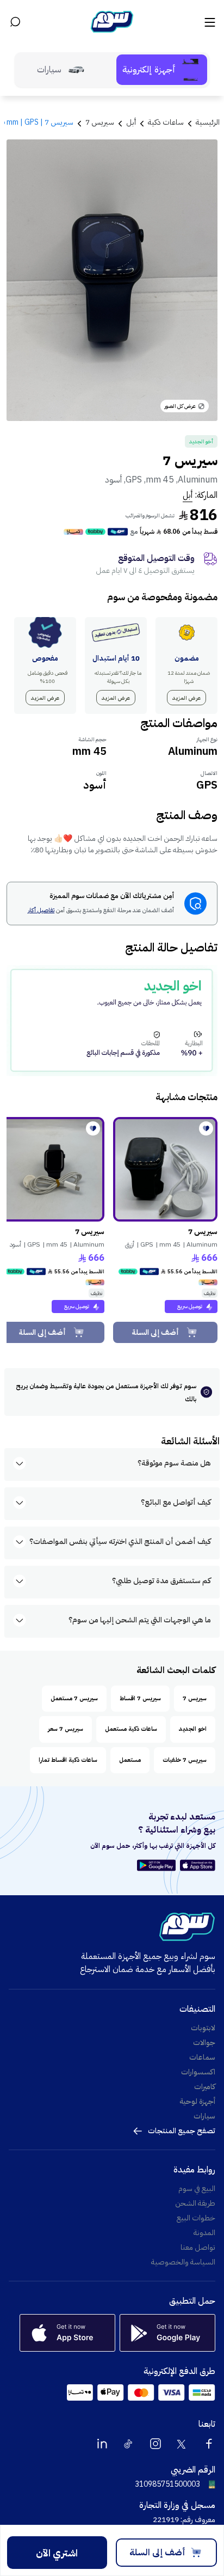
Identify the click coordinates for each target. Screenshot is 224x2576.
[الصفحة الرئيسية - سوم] (112, 22)
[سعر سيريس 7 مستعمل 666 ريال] (165, 1169)
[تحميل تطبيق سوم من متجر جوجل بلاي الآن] (158, 1865)
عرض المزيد (186, 698)
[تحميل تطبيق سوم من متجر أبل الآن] (198, 1865)
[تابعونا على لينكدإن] (102, 2444)
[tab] (162, 70)
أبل (188, 495)
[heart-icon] (206, 1128)
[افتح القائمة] (209, 22)
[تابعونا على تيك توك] (129, 2444)
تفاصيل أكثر (41, 911)
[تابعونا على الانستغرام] (155, 2444)
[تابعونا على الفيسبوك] (209, 2444)
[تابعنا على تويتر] (182, 2444)
